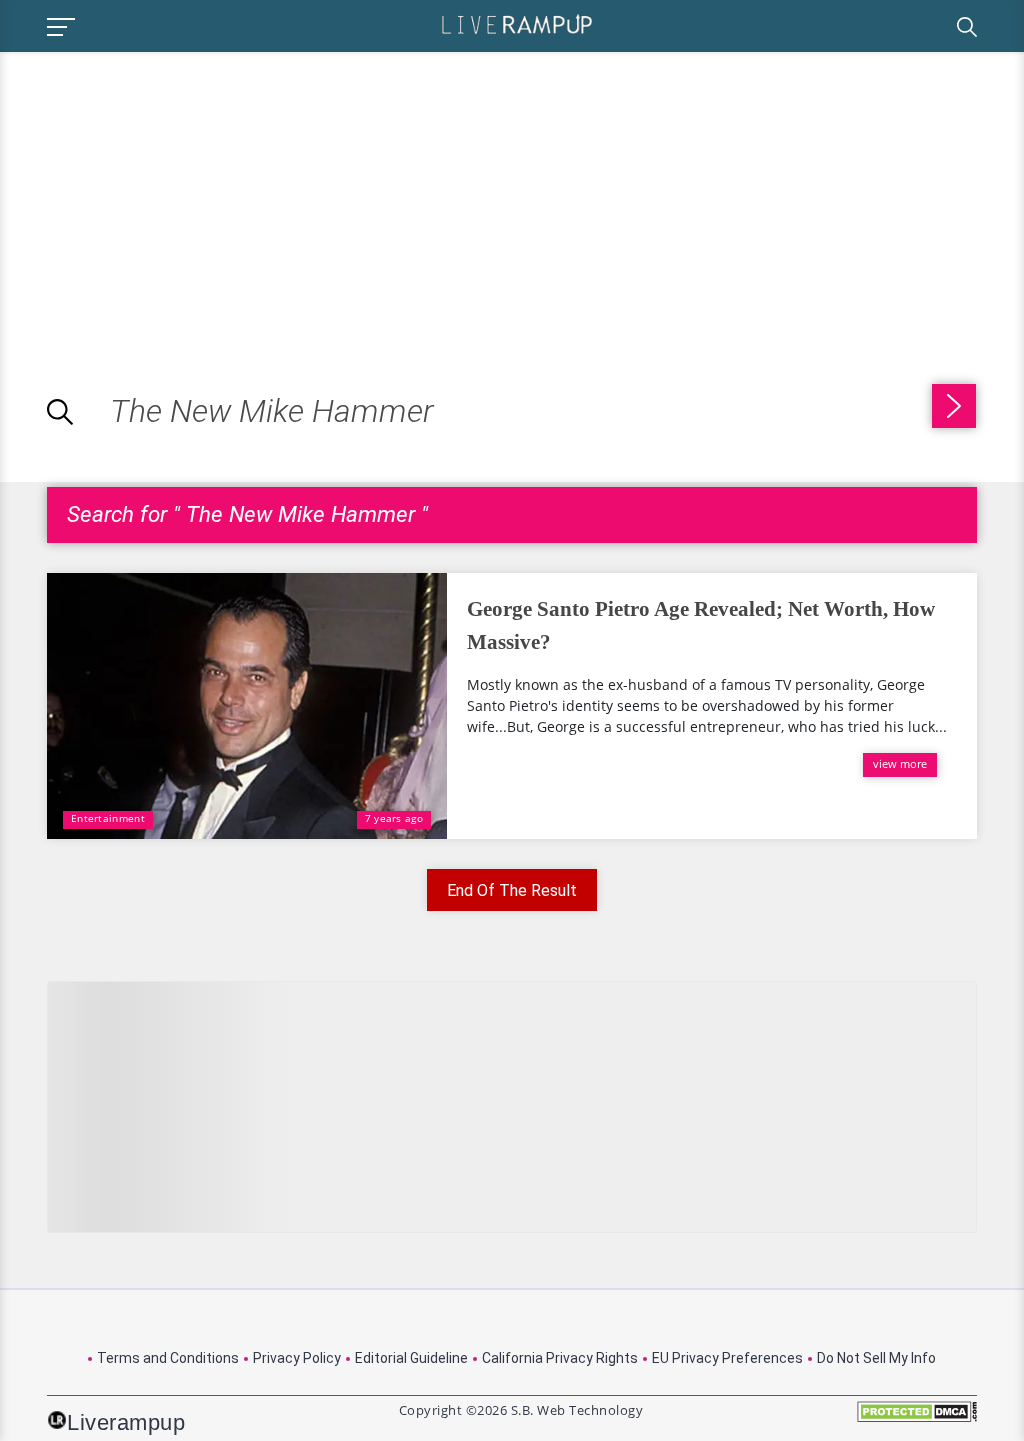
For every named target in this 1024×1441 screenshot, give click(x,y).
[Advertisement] (168, 192)
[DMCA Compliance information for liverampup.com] (917, 1418)
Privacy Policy (297, 1358)
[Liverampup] (517, 23)
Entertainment (108, 818)
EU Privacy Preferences (727, 1358)
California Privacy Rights (560, 1358)
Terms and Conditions (168, 1358)
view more (900, 763)
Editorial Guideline (411, 1358)
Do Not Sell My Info (876, 1358)
